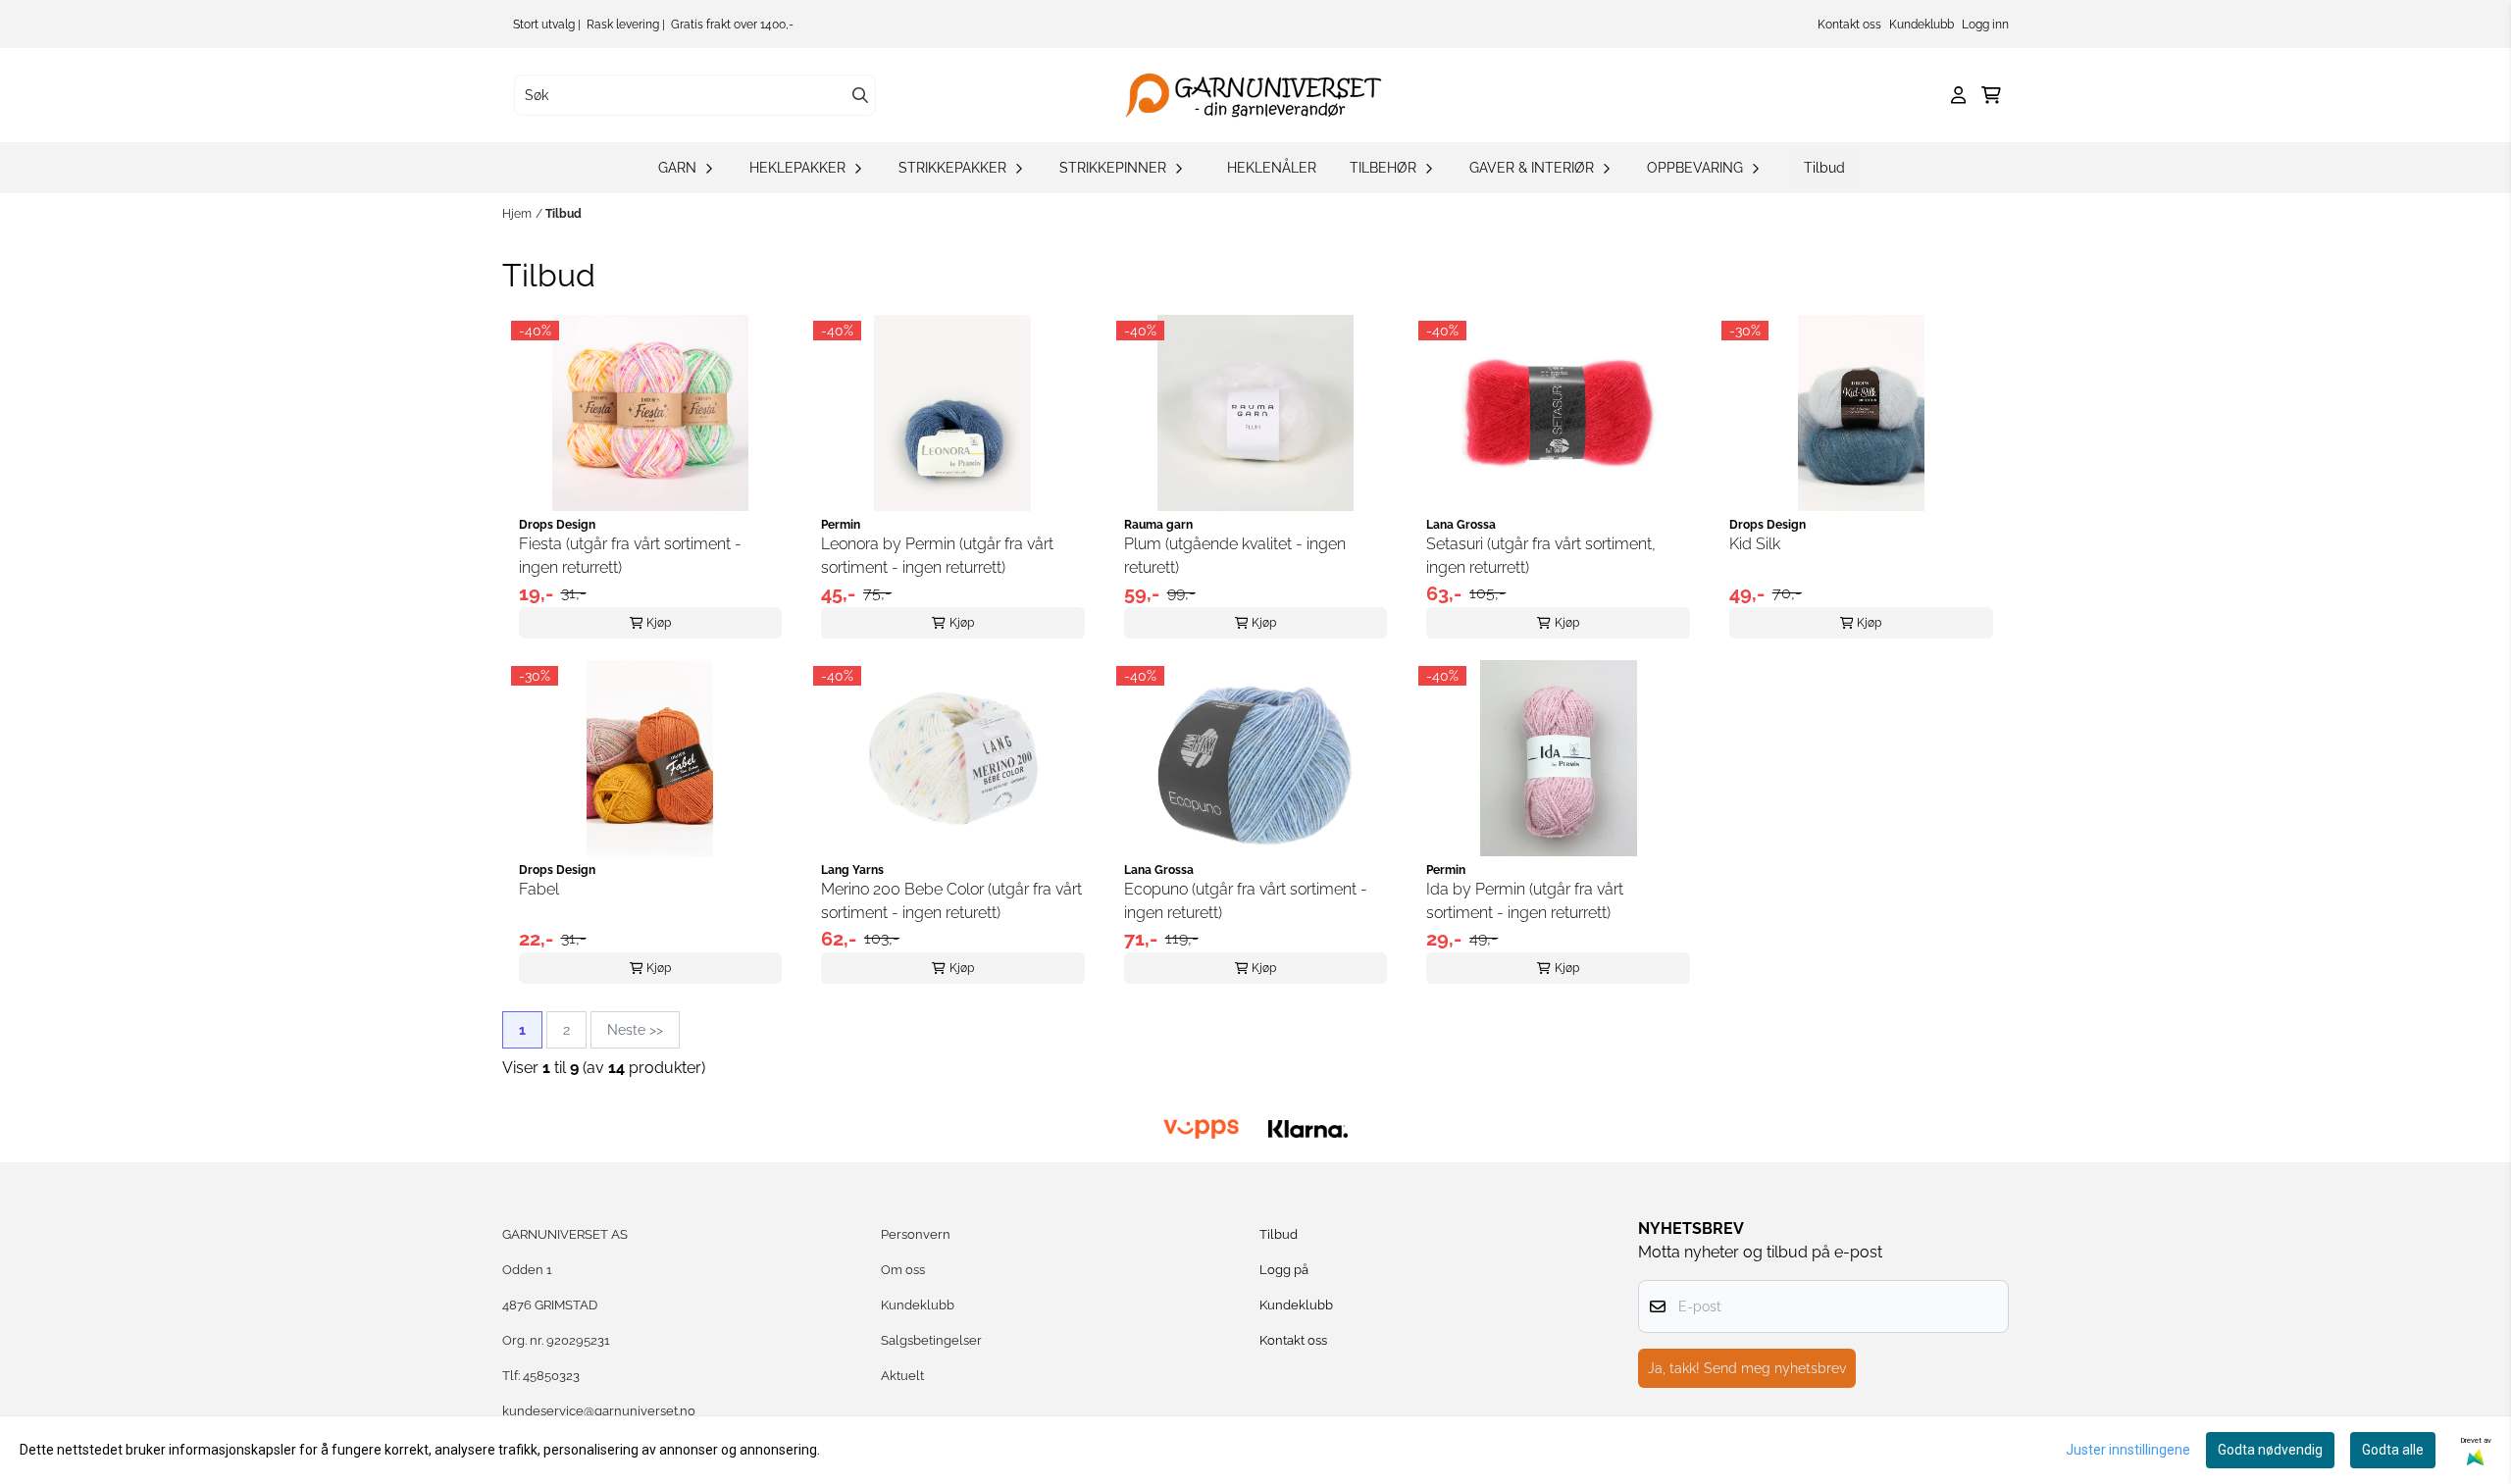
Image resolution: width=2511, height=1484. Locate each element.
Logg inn (1985, 25)
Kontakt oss (1849, 25)
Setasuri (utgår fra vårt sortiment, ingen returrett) (1541, 556)
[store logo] (1261, 95)
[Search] (860, 95)
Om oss (903, 1270)
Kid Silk (1755, 544)
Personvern (916, 1234)
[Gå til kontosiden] (1958, 95)
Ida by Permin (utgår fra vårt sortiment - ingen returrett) (1525, 901)
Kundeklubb (1922, 25)
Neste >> (635, 1030)
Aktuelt (902, 1376)
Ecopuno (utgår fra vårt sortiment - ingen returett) (1246, 901)
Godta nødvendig (2270, 1450)
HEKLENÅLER (1272, 168)
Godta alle (2393, 1450)
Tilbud (1824, 168)
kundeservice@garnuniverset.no (599, 1411)
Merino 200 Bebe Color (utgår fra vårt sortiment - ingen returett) (951, 901)
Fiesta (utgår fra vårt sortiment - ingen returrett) (630, 556)
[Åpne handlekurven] (1991, 95)
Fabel (539, 889)
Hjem (517, 214)
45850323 (551, 1376)
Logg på (1284, 1270)
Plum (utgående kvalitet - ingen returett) (1235, 556)
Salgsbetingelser (931, 1340)
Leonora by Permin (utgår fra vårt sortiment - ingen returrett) (937, 556)
